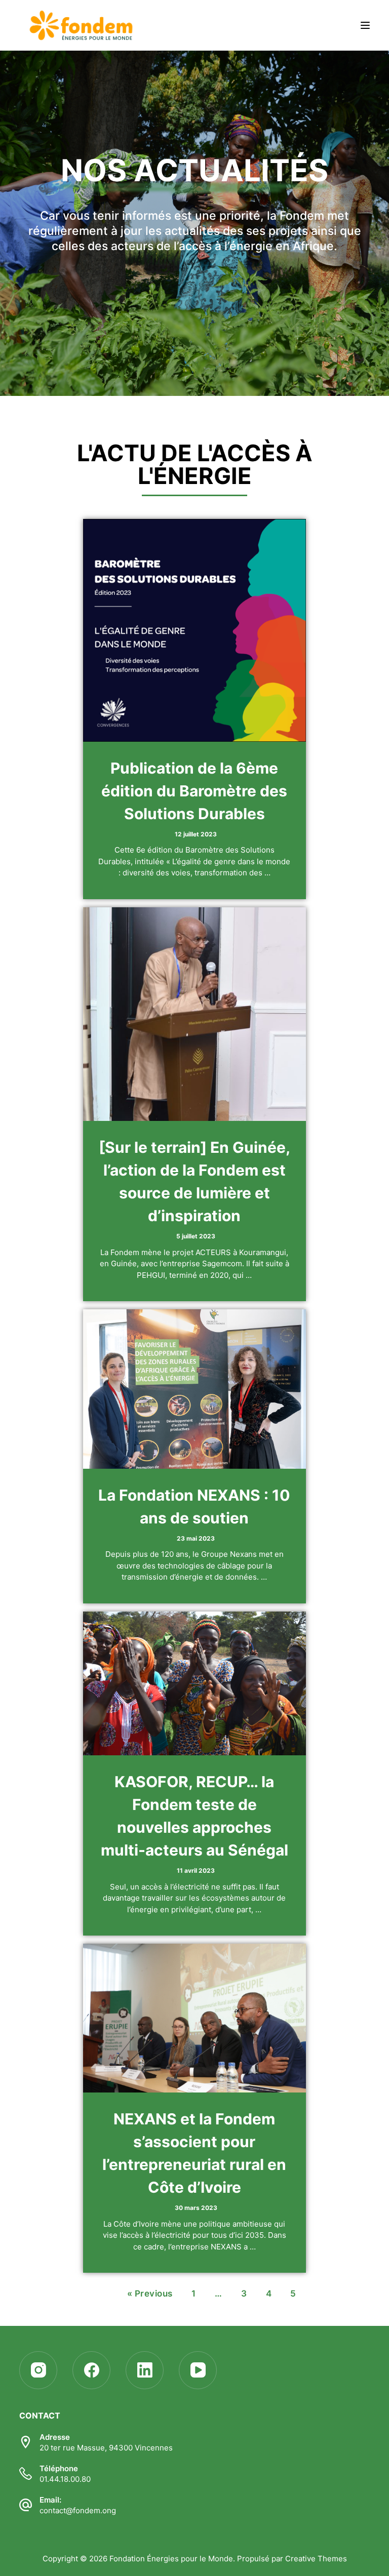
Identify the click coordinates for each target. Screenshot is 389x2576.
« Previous (150, 2293)
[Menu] (365, 25)
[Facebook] (91, 2370)
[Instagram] (38, 2370)
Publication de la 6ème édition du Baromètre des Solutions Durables (194, 791)
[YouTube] (198, 2370)
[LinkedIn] (145, 2370)
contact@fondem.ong (78, 2510)
